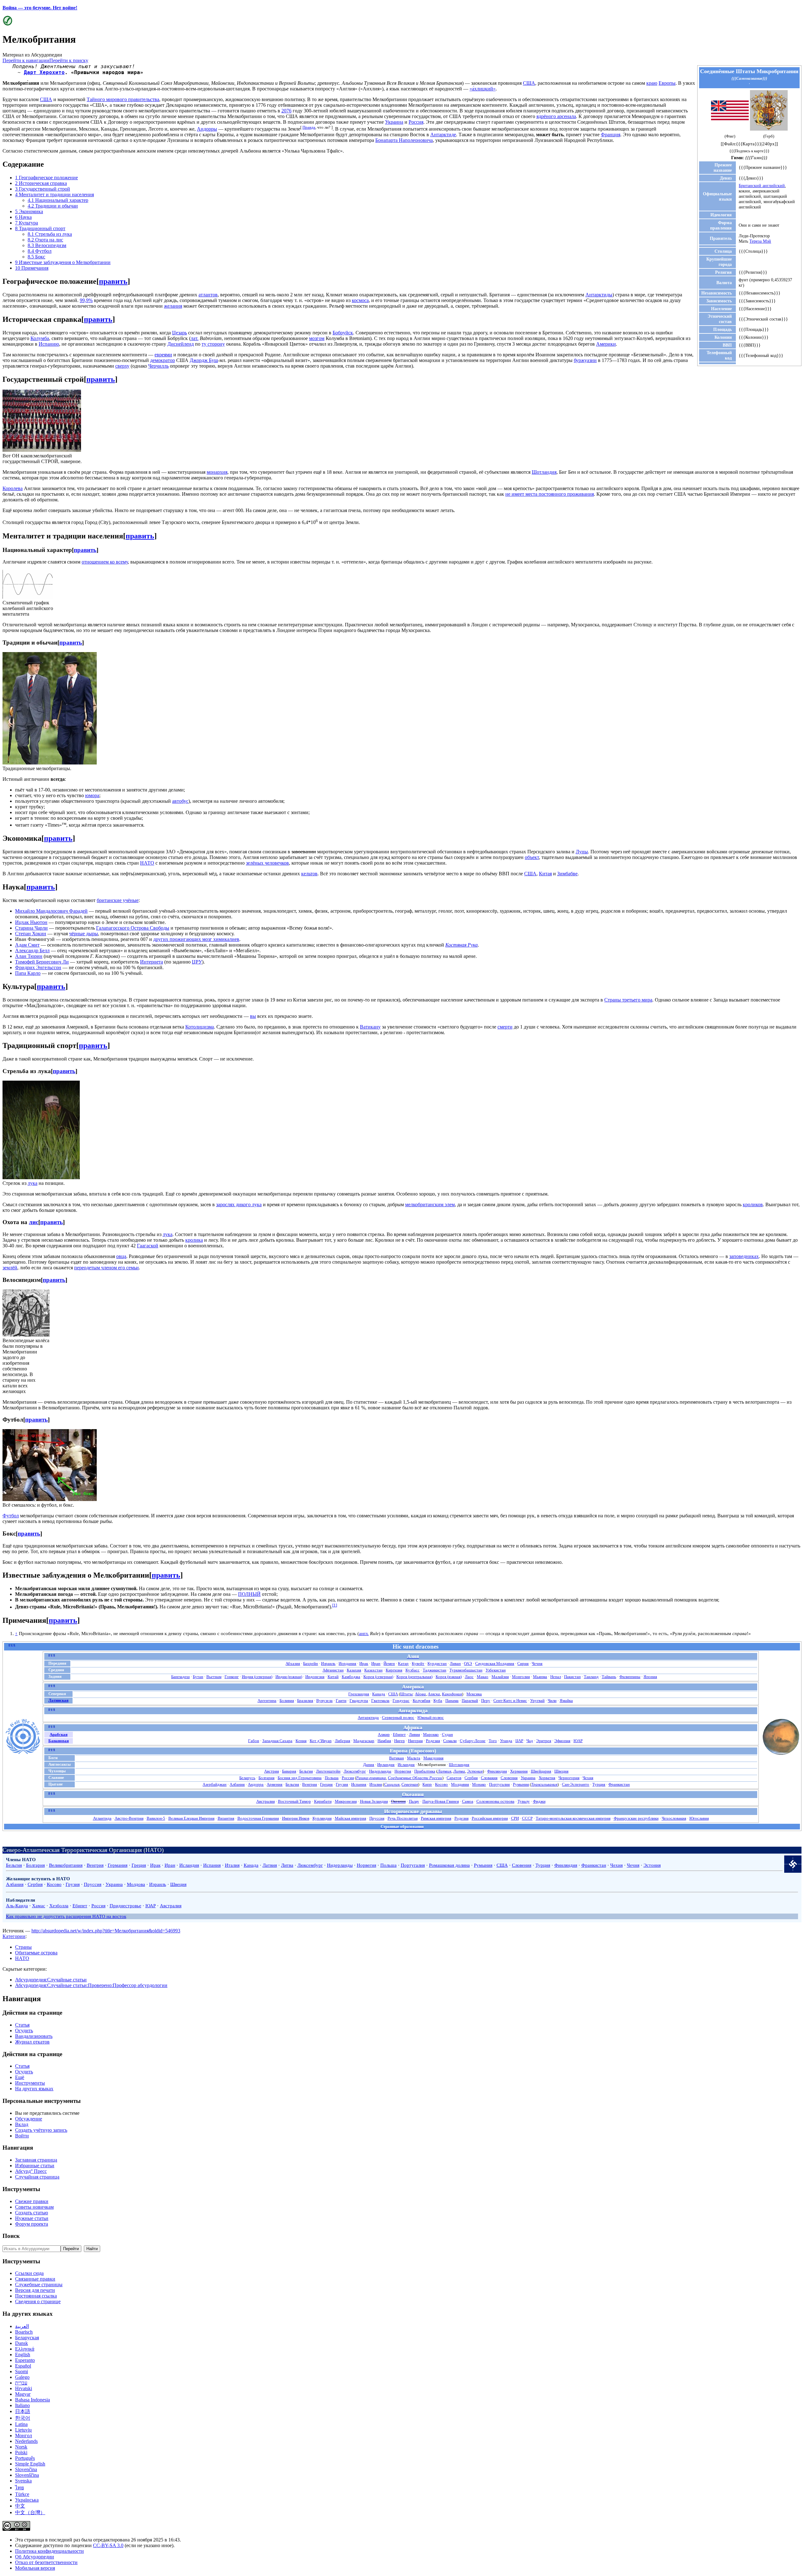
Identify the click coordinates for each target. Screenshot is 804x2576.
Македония (433, 1758)
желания (173, 306)
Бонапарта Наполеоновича (404, 140)
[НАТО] (793, 1871)
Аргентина (267, 1701)
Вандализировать (34, 2036)
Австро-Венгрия (129, 1818)
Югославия (699, 1818)
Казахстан (373, 1670)
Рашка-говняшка (371, 1778)
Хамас (39, 1906)
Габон (254, 1741)
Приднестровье (125, 1906)
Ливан (455, 1663)
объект (532, 857)
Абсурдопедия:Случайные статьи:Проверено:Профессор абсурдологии (91, 1985)
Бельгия (306, 1771)
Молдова (136, 1884)
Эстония (475, 1771)
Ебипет (399, 1734)
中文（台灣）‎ (30, 2512)
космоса (360, 300)
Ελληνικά (25, 2349)
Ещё (20, 2077)
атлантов (208, 295)
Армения (274, 1784)
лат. (195, 338)
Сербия (471, 1778)
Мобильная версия (35, 2568)
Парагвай (470, 1701)
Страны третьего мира (628, 1000)
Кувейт (418, 1663)
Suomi (22, 2371)
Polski (21, 2452)
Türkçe (22, 2494)
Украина (394, 122)
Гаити (341, 1701)
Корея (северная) (378, 1677)
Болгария (266, 1778)
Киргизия (394, 1670)
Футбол (11, 1516)
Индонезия (315, 1677)
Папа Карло (28, 973)
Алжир (384, 1734)
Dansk (22, 2343)
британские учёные (118, 900)
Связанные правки (35, 2279)
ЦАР (519, 1741)
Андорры (207, 129)
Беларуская (27, 2338)
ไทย (19, 2488)
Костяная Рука (462, 945)
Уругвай (537, 1701)
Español (23, 2366)
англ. (364, 1633)
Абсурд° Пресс (31, 2171)
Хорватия (547, 1778)
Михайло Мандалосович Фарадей (51, 911)
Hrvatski (24, 2388)
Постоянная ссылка (36, 2296)
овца (121, 1256)
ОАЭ (468, 1663)
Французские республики (636, 1818)
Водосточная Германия (258, 1818)
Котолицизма (200, 1027)
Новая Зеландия (374, 1801)
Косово (441, 1784)
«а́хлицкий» (483, 89)
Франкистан (619, 1784)
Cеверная (410, 1784)
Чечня (537, 1663)
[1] (335, 1605)
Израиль (328, 1663)
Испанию (49, 344)
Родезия (433, 1741)
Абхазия (293, 1663)
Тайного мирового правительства (123, 99)
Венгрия (310, 1784)
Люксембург (355, 1771)
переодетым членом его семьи (106, 1268)
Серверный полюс (398, 1717)
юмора (92, 795)
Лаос (469, 1677)
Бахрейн (310, 1663)
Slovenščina (27, 2475)
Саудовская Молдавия (495, 1663)
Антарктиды (599, 295)
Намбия (384, 1741)
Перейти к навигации (26, 60)
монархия (217, 472)
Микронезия (346, 1801)
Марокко (431, 1734)
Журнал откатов (32, 2042)
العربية (22, 2326)
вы (253, 1016)
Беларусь (247, 1778)
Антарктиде (443, 135)
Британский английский (762, 186)
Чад (530, 1741)
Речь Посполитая (403, 1818)
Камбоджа (351, 1677)
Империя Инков (296, 1818)
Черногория (569, 1778)
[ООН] (23, 1754)
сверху (122, 366)
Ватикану (370, 1027)
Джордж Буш (204, 360)
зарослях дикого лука (239, 1204)
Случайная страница (37, 2177)
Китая (545, 874)
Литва (459, 1771)
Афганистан (333, 1670)
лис (34, 1222)
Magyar (23, 2394)
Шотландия (544, 472)
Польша (332, 1778)
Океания (398, 1801)
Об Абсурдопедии (35, 2557)
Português (25, 2458)
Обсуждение (29, 2119)
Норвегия (403, 1771)
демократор (163, 360)
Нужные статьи (32, 2218)
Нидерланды (380, 1771)
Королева (13, 488)
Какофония (452, 1694)
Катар (403, 1663)
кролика (194, 1240)
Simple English (30, 2464)
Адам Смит (27, 945)
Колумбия (421, 1701)
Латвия (444, 1771)
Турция (599, 1784)
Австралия (266, 1801)
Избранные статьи (35, 2166)
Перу (486, 1701)
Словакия (489, 1778)
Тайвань (609, 1677)
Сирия (523, 1663)
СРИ (515, 1818)
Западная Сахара (277, 1741)
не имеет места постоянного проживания (550, 494)
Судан (447, 1734)
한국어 (23, 2418)
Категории (14, 1936)
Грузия (342, 1784)
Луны (582, 852)
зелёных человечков (267, 863)
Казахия (354, 1670)
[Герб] (769, 129)
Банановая (59, 1741)
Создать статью (32, 2213)
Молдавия (460, 1784)
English (23, 2355)
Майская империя (350, 1818)
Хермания (519, 1771)
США (529, 83)
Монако (479, 1784)
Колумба (40, 338)
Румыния (521, 1784)
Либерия (342, 1741)
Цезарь (179, 333)
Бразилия (305, 1701)
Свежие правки (32, 2201)
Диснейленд (181, 344)
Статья (22, 2025)
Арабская (59, 1734)
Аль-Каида (17, 1906)
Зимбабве (567, 874)
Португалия (499, 1784)
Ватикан (397, 1758)
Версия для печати (35, 2290)
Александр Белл (32, 950)
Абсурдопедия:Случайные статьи (51, 1980)
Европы (667, 83)
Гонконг (232, 1677)
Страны (23, 1947)
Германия (118, 1865)
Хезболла (59, 1906)
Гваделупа (359, 1701)
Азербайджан (215, 1784)
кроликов (753, 1204)
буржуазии (585, 360)
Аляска (434, 1694)
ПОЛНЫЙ (249, 1594)
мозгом (317, 338)
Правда (309, 127)
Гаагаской (148, 1246)
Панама (452, 1701)
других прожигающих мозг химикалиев (196, 939)
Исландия (406, 1765)
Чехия (588, 1778)
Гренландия (359, 1694)
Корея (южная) (449, 1677)
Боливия (287, 1701)
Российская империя (490, 1818)
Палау (414, 1801)
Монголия (521, 1677)
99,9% (86, 300)
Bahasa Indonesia (33, 2400)
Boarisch (24, 2332)
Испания (359, 1784)
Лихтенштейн (328, 1771)
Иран (376, 1663)
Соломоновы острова (495, 1801)
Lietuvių (23, 2430)
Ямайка (566, 1701)
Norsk (21, 2447)
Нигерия (415, 1741)
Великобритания (66, 1865)
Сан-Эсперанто (576, 1784)
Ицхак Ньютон (31, 922)
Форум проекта (32, 2224)
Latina (21, 2424)
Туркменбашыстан (466, 1670)
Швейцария (541, 1771)
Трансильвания (544, 1784)
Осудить (24, 2031)
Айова (420, 1694)
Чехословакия (674, 1818)
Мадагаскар (364, 1741)
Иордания (347, 1663)
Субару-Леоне (473, 1741)
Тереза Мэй (760, 241)
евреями (163, 355)
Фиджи (539, 1801)
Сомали (450, 1741)
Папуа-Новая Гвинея (441, 1801)
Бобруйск (343, 333)
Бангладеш (180, 1677)
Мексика (474, 1694)
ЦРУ (197, 962)
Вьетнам (214, 1677)
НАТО (147, 863)
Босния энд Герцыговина (300, 1778)
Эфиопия (562, 1741)
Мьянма (540, 1677)
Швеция (561, 1771)
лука (33, 1183)
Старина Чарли (31, 928)
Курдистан (437, 1663)
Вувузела (324, 1701)
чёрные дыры (84, 934)
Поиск (11, 2236)
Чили (552, 1701)
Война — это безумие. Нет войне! (40, 8)
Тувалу (524, 1801)
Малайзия (500, 1677)
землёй (10, 1268)
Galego (22, 2377)
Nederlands (26, 2441)
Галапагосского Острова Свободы (133, 928)
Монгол (24, 2436)
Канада (379, 1694)
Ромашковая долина (449, 1865)
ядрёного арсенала (556, 116)
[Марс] (781, 1754)
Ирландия (386, 1765)
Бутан (198, 1677)
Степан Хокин (31, 934)
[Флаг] (730, 119)
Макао (483, 1677)
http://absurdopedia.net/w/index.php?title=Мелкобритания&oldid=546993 (106, 1931)
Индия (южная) (289, 1677)
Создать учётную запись (41, 2130)
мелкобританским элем (430, 1204)
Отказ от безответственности (46, 2562)
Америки (606, 344)
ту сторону (213, 344)
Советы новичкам (34, 2207)
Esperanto (25, 2360)
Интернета (152, 962)
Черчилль (158, 366)
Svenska (23, 2481)
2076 (286, 111)
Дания (369, 1765)
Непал (556, 1677)
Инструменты (30, 2083)
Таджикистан (435, 1670)
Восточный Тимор (294, 1801)
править (113, 281)
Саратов (454, 1778)
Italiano (22, 2405)
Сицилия (392, 1784)
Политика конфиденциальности (49, 2551)
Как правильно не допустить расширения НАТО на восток (66, 1916)
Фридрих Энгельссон (38, 967)
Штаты (406, 1694)
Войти (22, 2136)
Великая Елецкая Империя (191, 1818)
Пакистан (572, 1677)
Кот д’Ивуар (321, 1741)
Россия (416, 122)
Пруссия (377, 1818)
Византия (226, 1818)
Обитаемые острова (36, 1953)
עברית (21, 2383)
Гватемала (380, 1701)
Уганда (506, 1741)
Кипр (427, 1784)
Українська (27, 2500)
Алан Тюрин (29, 956)
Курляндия (322, 1818)
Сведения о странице (38, 2301)
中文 (20, 2506)
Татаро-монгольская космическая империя (573, 1818)
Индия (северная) (257, 1677)
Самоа (468, 1801)
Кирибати (323, 1801)
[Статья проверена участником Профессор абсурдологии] (7, 24)
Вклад (22, 2124)
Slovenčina (26, 2469)
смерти (505, 1027)
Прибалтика (425, 1771)
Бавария (289, 1771)
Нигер (399, 1741)
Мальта (414, 1758)
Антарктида (368, 1717)
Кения (301, 1741)
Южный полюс (431, 1717)
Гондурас (401, 1701)
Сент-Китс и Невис (510, 1701)
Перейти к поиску (69, 60)
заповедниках (744, 1256)
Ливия (414, 1734)
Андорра (256, 1784)
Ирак (364, 1663)
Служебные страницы (39, 2284)
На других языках (34, 2089)
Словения (509, 1778)
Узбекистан (496, 1670)
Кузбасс (413, 1670)
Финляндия (497, 1771)
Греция (326, 1784)
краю (652, 83)
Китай (333, 1677)
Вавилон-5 (156, 1818)
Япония (650, 1677)
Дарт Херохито (44, 72)
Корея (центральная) (414, 1677)
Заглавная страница (36, 2160)
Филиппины (630, 1677)
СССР (527, 1818)
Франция (611, 135)
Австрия (272, 1771)
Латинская (58, 1700)
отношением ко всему (105, 562)
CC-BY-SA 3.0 (108, 2545)
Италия (376, 1784)
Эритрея (544, 1741)
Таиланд (591, 1677)
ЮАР (578, 1741)
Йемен (389, 1663)
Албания (237, 1784)
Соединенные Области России (415, 1778)
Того (493, 1741)
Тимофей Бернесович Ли (42, 962)
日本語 (23, 2411)
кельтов (309, 874)
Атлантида (102, 1818)
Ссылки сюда (29, 2273)
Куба (438, 1701)
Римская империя (436, 1818)
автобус (180, 801)
